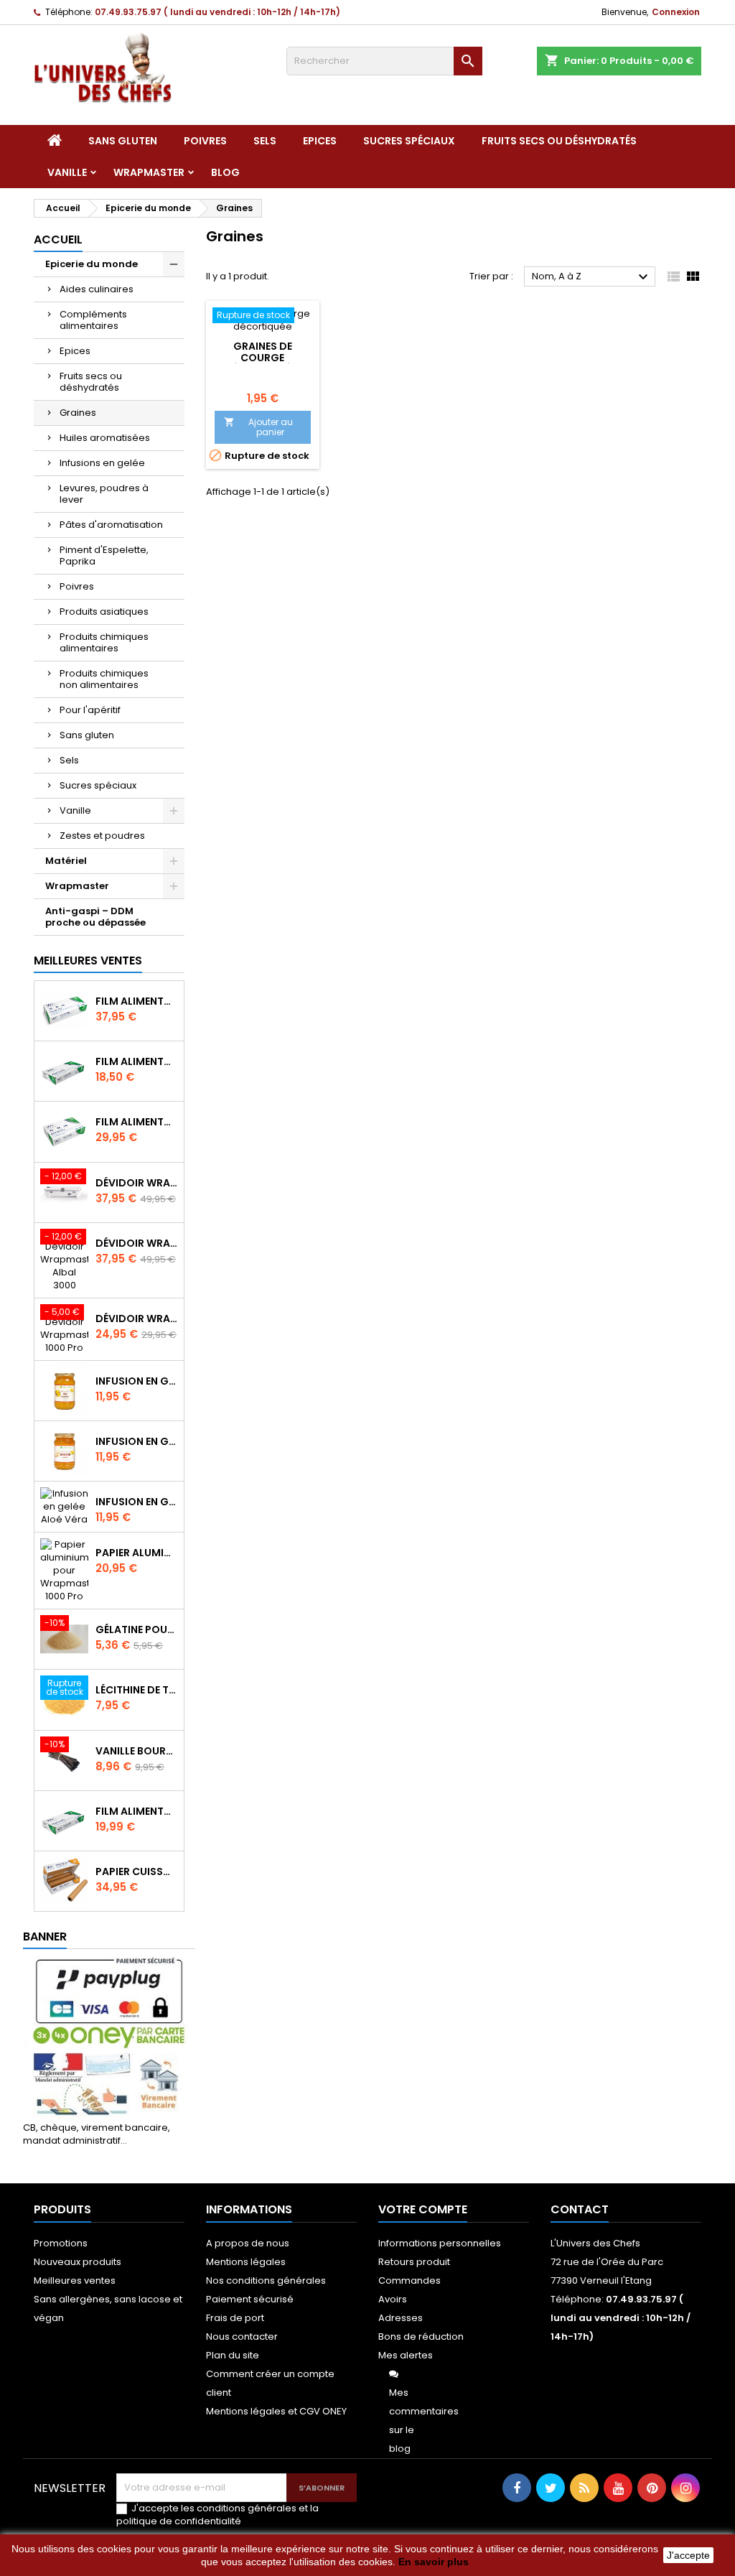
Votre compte (423, 2209)
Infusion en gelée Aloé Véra (137, 1502)
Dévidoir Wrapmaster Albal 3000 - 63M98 (137, 1243)
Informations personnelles (440, 2243)
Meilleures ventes (75, 2280)
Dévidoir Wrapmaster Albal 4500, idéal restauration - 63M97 (137, 1183)
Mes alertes (406, 2355)
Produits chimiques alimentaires (104, 642)
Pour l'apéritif (90, 710)
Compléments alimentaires (93, 320)
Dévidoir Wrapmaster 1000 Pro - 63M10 (137, 1319)
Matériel (66, 861)
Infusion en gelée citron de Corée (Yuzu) (137, 1381)
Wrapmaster (149, 172)
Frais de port (235, 2318)
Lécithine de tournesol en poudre (137, 1690)
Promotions (61, 2243)
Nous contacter (242, 2336)
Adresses (401, 2318)
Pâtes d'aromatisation (111, 525)
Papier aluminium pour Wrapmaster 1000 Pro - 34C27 (137, 1553)
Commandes (409, 2280)
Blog (225, 172)
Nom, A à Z (592, 277)
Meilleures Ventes (88, 961)
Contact (580, 2209)
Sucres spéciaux (409, 141)
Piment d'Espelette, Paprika (104, 555)
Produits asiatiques (104, 612)
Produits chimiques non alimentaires (104, 679)
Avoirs (393, 2299)
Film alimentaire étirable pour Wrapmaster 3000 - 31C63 (137, 1122)
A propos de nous (248, 2243)
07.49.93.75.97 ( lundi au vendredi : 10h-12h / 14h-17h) (217, 12)
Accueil (58, 240)
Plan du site (233, 2355)
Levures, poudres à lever (104, 494)
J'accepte (688, 2555)
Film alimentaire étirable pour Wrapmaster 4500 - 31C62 (137, 1001)
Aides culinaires (97, 289)
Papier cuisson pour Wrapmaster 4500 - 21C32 (137, 1871)
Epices (320, 141)
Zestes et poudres (102, 836)
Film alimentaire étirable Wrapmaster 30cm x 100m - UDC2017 (137, 1811)
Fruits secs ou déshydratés (559, 141)
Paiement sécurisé (250, 2299)
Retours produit (414, 2262)
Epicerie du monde (92, 264)
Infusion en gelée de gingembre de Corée (137, 1441)
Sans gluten (123, 141)
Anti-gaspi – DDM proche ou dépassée (95, 917)
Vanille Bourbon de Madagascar (137, 1751)
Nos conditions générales (266, 2280)
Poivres (205, 141)
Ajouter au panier (258, 427)
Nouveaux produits (78, 2262)
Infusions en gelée (102, 463)
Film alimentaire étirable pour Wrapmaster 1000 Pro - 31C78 (137, 1061)
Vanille (67, 172)
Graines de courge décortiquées (263, 358)
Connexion (676, 12)
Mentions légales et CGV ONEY (276, 2411)
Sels (265, 141)
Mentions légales (246, 2262)
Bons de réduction (421, 2336)
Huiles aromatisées (105, 438)
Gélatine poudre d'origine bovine (137, 1629)
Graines (78, 413)
